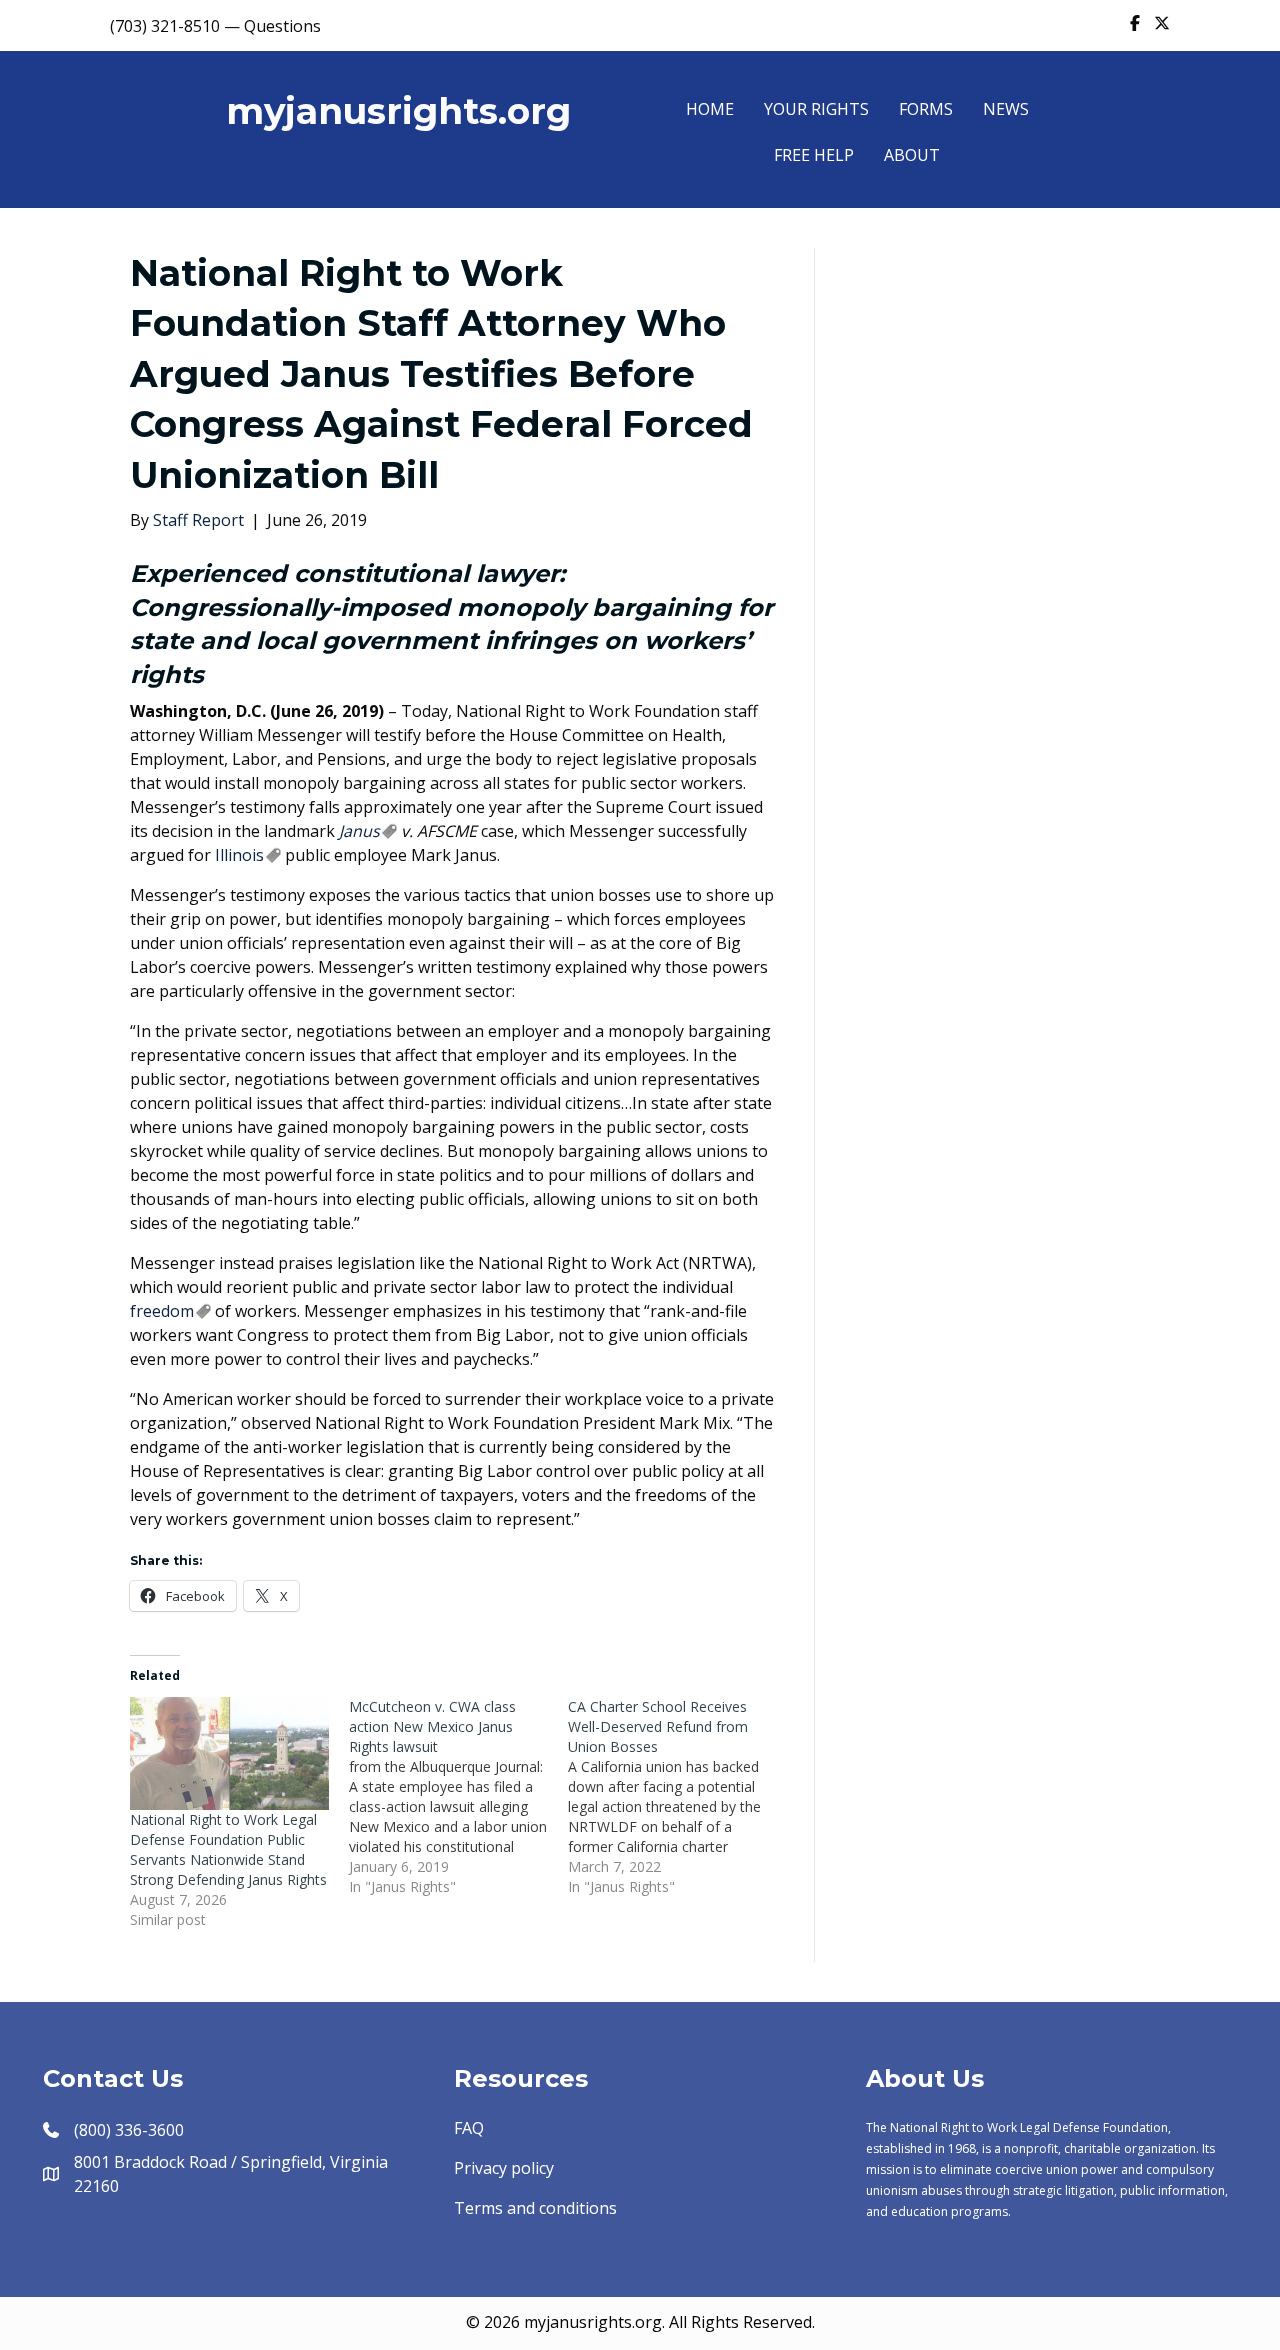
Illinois (239, 855)
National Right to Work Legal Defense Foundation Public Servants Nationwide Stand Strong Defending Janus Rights (228, 1849)
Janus (359, 831)
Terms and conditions (535, 2208)
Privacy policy (504, 2168)
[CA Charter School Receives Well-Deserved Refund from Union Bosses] (677, 1797)
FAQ (469, 2128)
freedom (162, 1311)
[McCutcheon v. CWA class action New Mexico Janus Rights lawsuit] (458, 1797)
